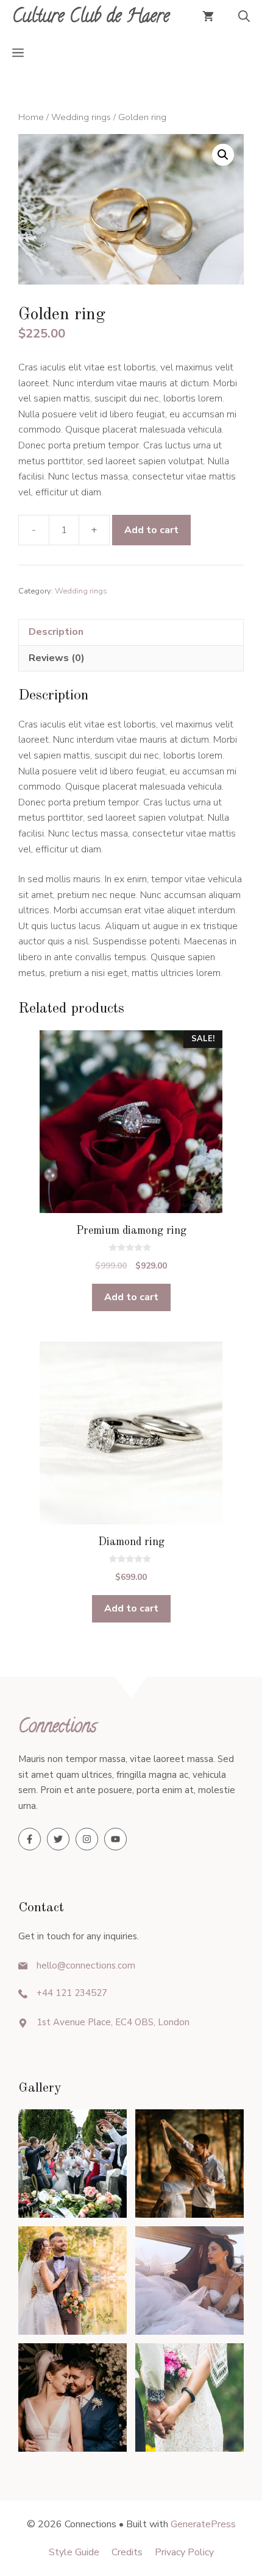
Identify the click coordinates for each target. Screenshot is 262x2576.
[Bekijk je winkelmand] (208, 18)
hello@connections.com (86, 1966)
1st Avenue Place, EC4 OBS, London (113, 2022)
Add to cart (151, 530)
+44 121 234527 (72, 1993)
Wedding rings (81, 117)
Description (56, 632)
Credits (127, 2552)
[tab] (131, 632)
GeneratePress (203, 2524)
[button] (244, 18)
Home (31, 117)
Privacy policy (184, 2552)
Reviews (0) (57, 658)
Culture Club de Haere (91, 18)
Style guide (74, 2552)
